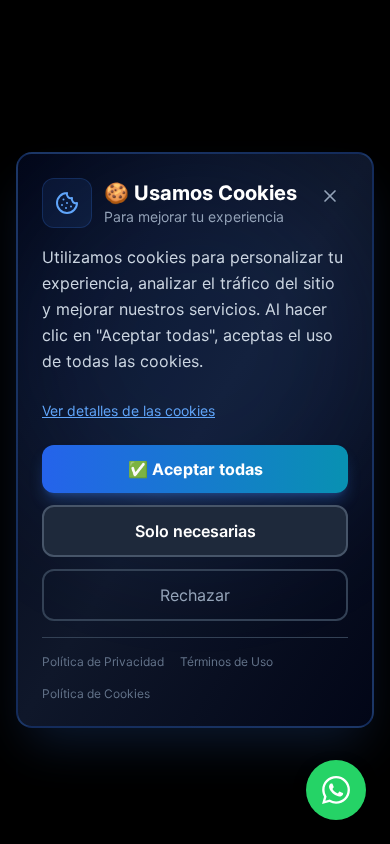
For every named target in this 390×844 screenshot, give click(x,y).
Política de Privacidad (103, 661)
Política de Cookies (96, 693)
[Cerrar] (330, 196)
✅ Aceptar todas (195, 469)
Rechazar (195, 595)
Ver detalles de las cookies (128, 410)
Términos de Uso (226, 661)
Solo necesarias (195, 531)
